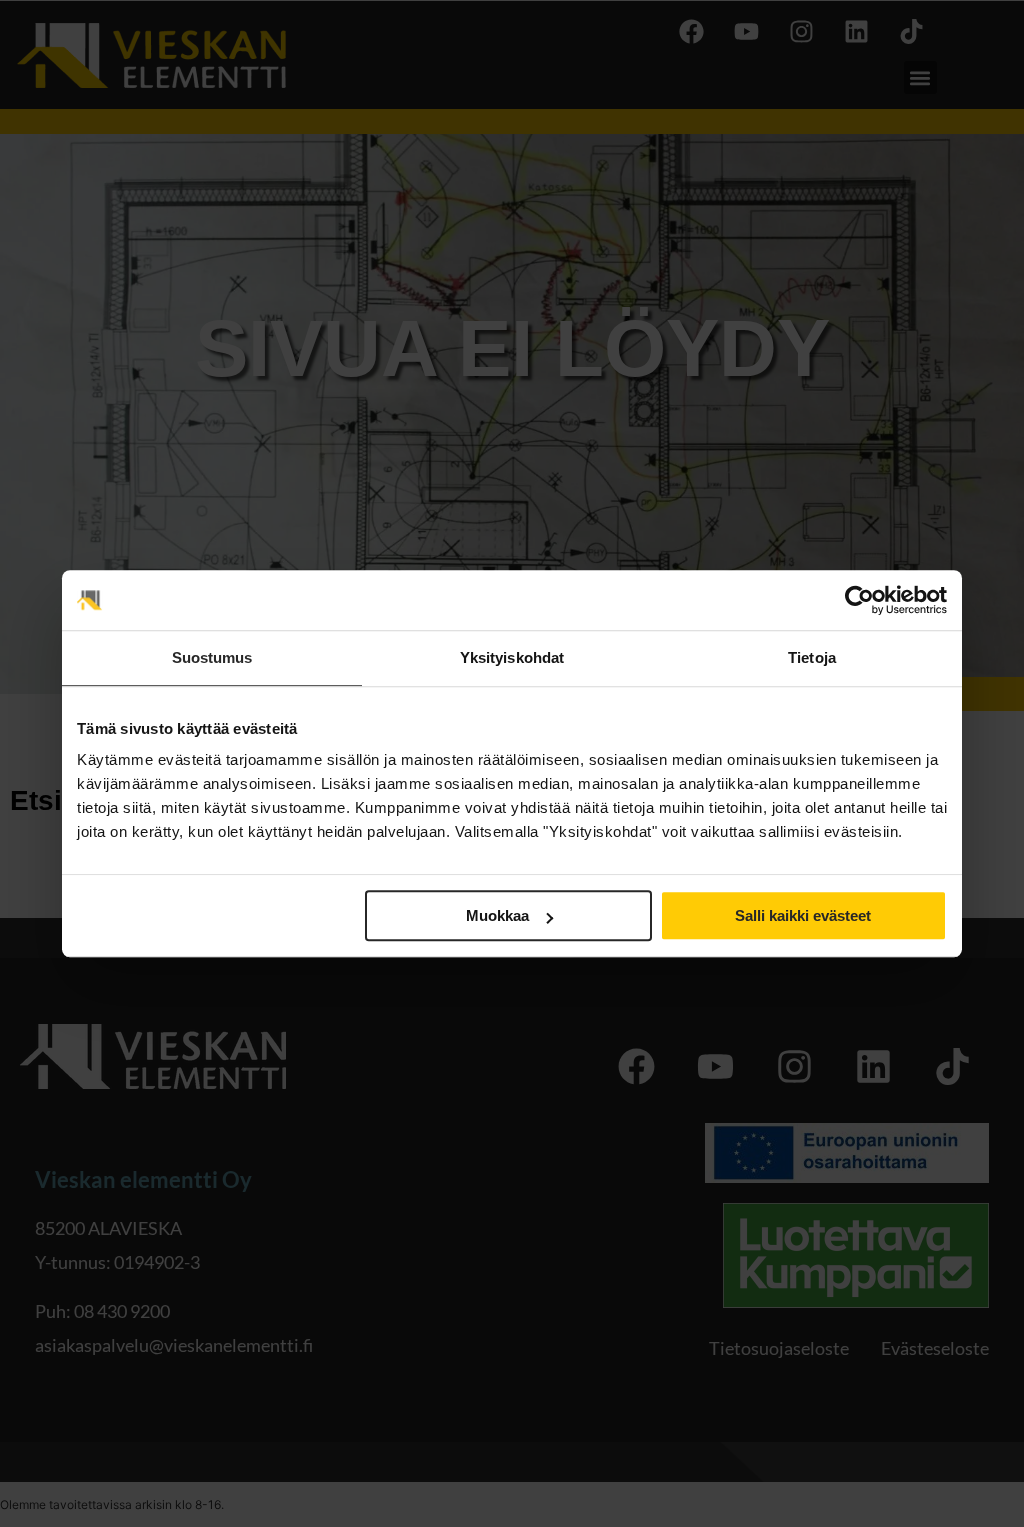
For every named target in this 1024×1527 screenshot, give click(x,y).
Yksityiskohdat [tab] (512, 657)
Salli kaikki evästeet (803, 915)
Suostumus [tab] (212, 657)
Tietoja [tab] (812, 657)
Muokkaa (497, 915)
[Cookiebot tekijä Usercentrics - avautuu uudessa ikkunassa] (859, 600)
